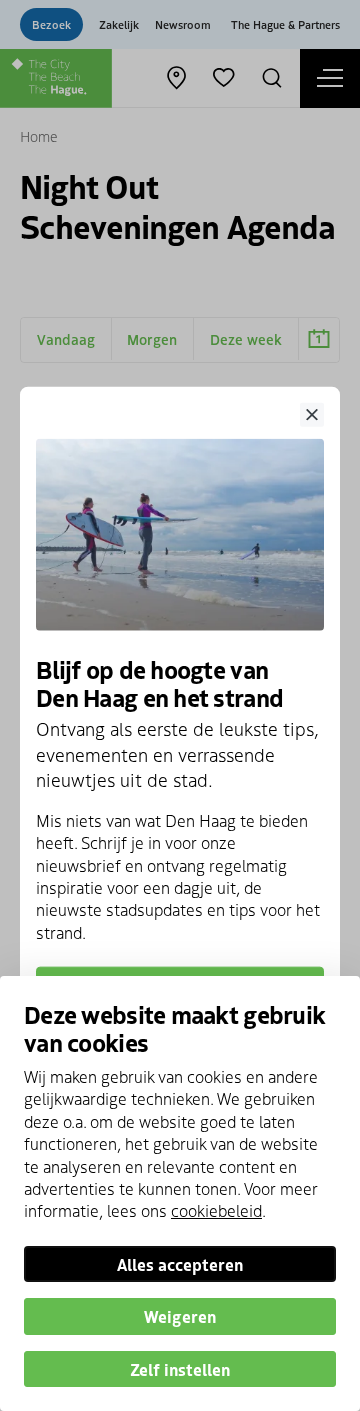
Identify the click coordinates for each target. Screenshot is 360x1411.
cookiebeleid (216, 1210)
